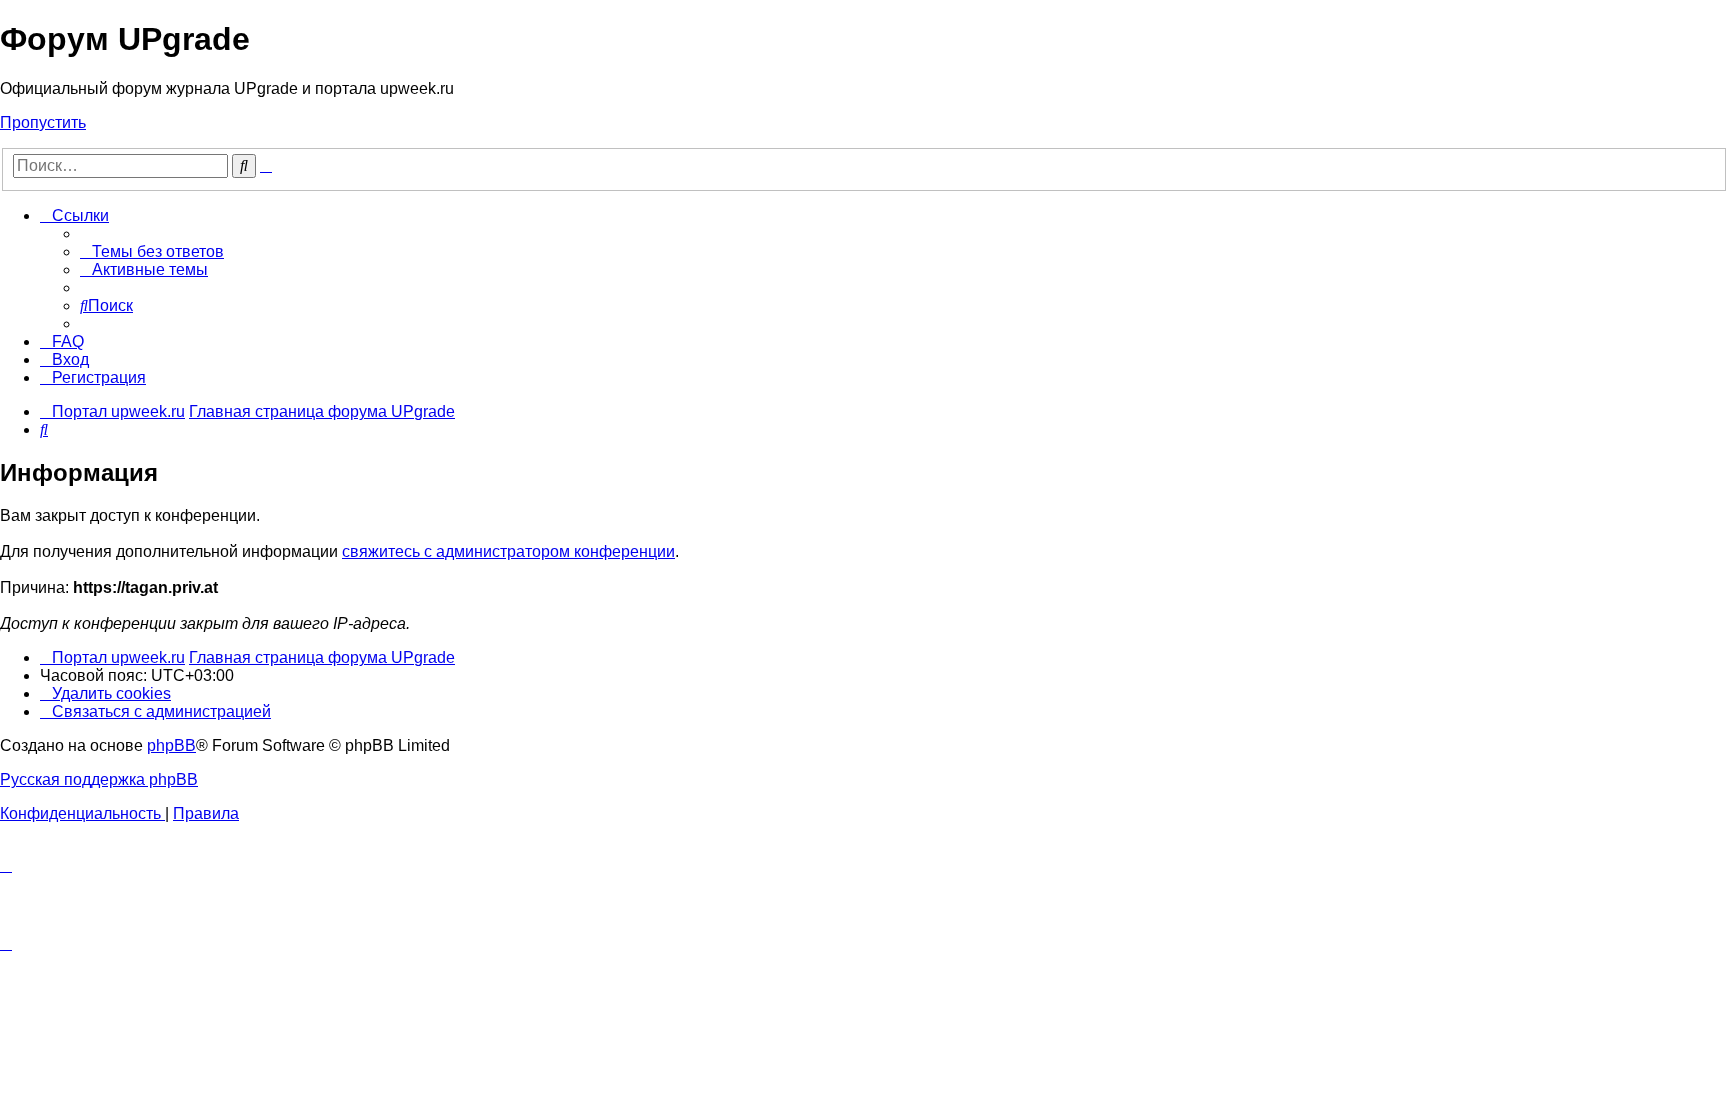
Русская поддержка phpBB (99, 779)
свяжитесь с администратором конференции (508, 551)
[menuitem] (152, 251)
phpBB (171, 745)
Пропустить (43, 122)
